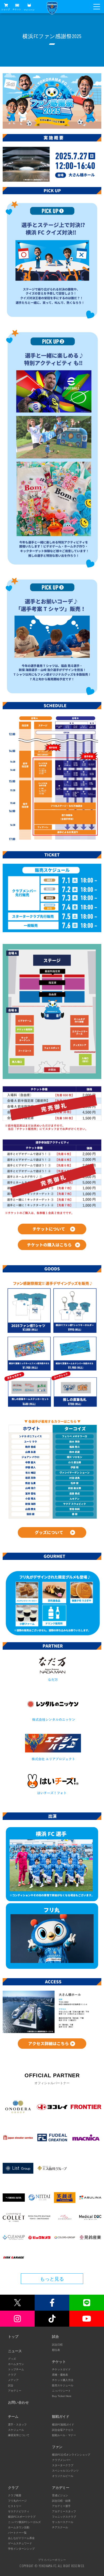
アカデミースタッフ (64, 2511)
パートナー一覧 (17, 2533)
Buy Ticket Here (62, 2396)
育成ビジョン (60, 2495)
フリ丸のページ (17, 2501)
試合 (11, 2385)
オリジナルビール (63, 2476)
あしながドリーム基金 (21, 2538)
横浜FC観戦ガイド (63, 2425)
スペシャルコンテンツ (65, 2471)
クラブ (12, 2375)
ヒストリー (15, 2506)
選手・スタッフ (17, 2425)
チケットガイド (61, 2369)
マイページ (29, 10)
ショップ (6, 9)
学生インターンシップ (21, 2549)
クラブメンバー (61, 2460)
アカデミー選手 (61, 2506)
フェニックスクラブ (64, 2517)
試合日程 (57, 2345)
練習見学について (19, 2435)
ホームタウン (16, 2364)
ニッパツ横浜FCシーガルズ (24, 2522)
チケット (17, 9)
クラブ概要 (15, 2495)
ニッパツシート (61, 2391)
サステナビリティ (19, 2511)
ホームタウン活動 (19, 2527)
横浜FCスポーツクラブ (22, 2517)
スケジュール (16, 2430)
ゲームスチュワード (20, 2543)
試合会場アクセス (63, 2430)
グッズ (12, 2359)
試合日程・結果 (61, 2501)
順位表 (56, 2350)
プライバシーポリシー (52, 2560)
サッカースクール (63, 2522)
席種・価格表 (60, 2375)
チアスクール (60, 2527)
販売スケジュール (63, 2385)
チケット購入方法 (63, 2380)
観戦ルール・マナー (64, 2435)
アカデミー (15, 2391)
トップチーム (16, 2369)
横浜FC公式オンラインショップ (71, 2455)
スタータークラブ (63, 2465)
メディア (13, 2380)
